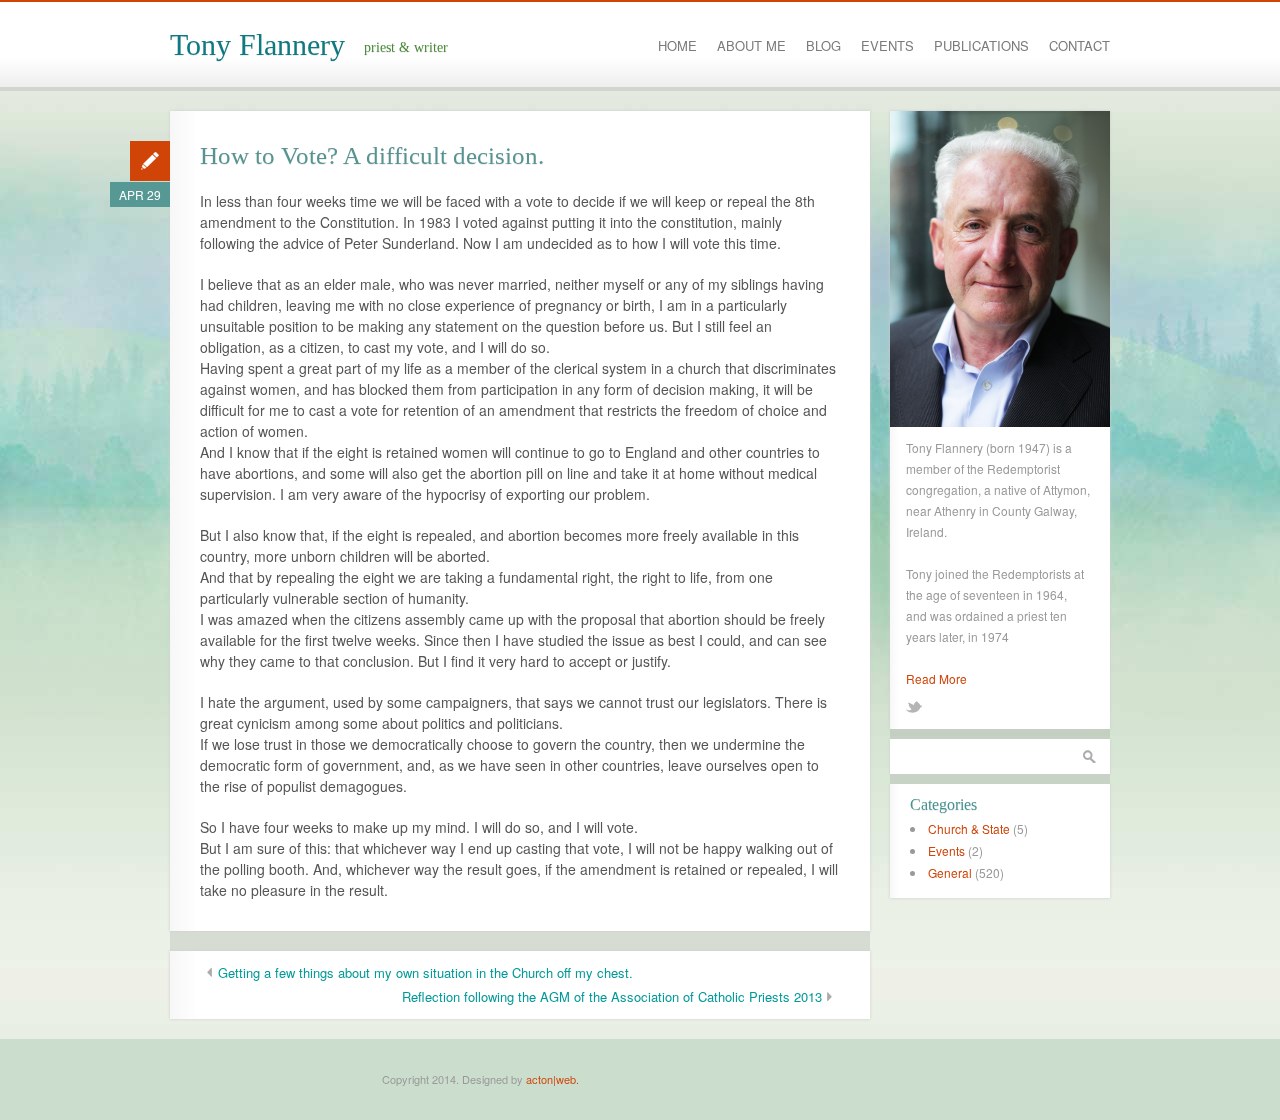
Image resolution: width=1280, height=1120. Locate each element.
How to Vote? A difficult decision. (372, 155)
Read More (936, 678)
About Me (751, 46)
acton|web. (552, 1079)
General (950, 872)
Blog (823, 46)
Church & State (969, 828)
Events (887, 46)
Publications (981, 46)
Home (677, 46)
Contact (1079, 46)
